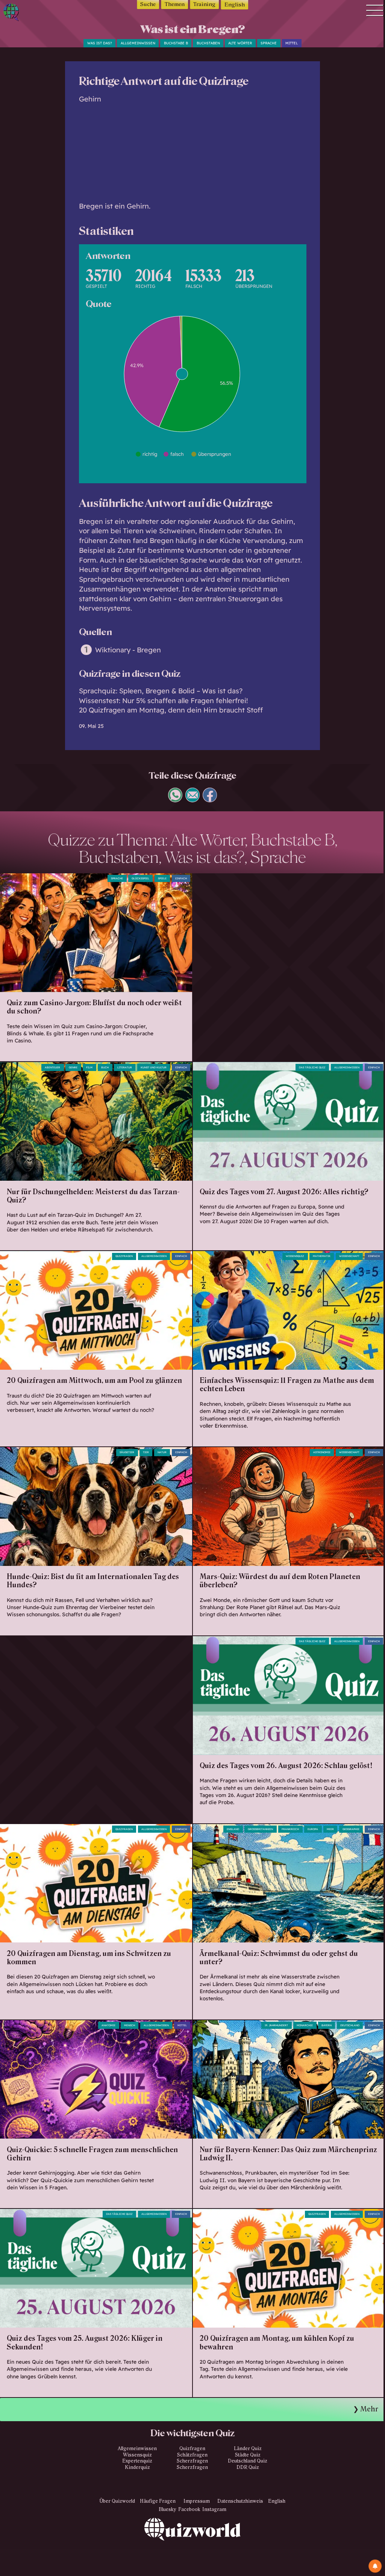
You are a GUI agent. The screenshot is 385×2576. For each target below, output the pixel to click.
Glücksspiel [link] (140, 878)
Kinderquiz (137, 2467)
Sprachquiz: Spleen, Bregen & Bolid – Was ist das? (161, 691)
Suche (148, 4)
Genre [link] (73, 1067)
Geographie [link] (351, 1829)
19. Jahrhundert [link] (276, 2025)
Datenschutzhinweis (240, 2501)
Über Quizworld (117, 2501)
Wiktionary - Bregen (128, 650)
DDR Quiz (248, 2467)
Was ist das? (100, 43)
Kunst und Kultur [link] (154, 1067)
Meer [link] (330, 1829)
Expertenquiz (137, 2461)
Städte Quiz (248, 2455)
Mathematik (322, 1256)
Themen (175, 4)
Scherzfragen (192, 2461)
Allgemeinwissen (138, 43)
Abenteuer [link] (52, 1067)
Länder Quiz (248, 2449)
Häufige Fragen (158, 2501)
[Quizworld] (192, 2547)
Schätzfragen (192, 2455)
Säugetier (127, 1452)
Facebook (189, 2509)
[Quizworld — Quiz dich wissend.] (27, 13)
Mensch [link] (130, 2025)
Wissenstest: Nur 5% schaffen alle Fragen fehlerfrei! (163, 701)
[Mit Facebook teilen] (210, 799)
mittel (292, 43)
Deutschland (350, 2025)
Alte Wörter (240, 43)
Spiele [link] (162, 878)
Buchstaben (208, 43)
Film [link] (89, 1067)
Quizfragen (124, 1256)
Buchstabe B (176, 43)
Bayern (327, 2025)
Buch (105, 1067)
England (233, 1829)
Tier (146, 1452)
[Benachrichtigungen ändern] (375, 2566)
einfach (181, 878)
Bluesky (167, 2509)
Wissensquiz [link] (295, 1256)
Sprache (269, 43)
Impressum (197, 2501)
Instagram (214, 2509)
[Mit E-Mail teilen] (193, 799)
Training (204, 4)
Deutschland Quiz (248, 2461)
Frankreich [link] (290, 1829)
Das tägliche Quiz (312, 1067)
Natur (162, 1452)
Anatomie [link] (108, 2025)
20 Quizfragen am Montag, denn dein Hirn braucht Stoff (171, 710)
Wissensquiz (137, 2455)
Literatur (125, 1067)
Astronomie (322, 1452)
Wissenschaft (349, 1256)
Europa (313, 1829)
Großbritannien (260, 1829)
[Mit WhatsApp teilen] (175, 799)
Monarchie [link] (305, 2025)
